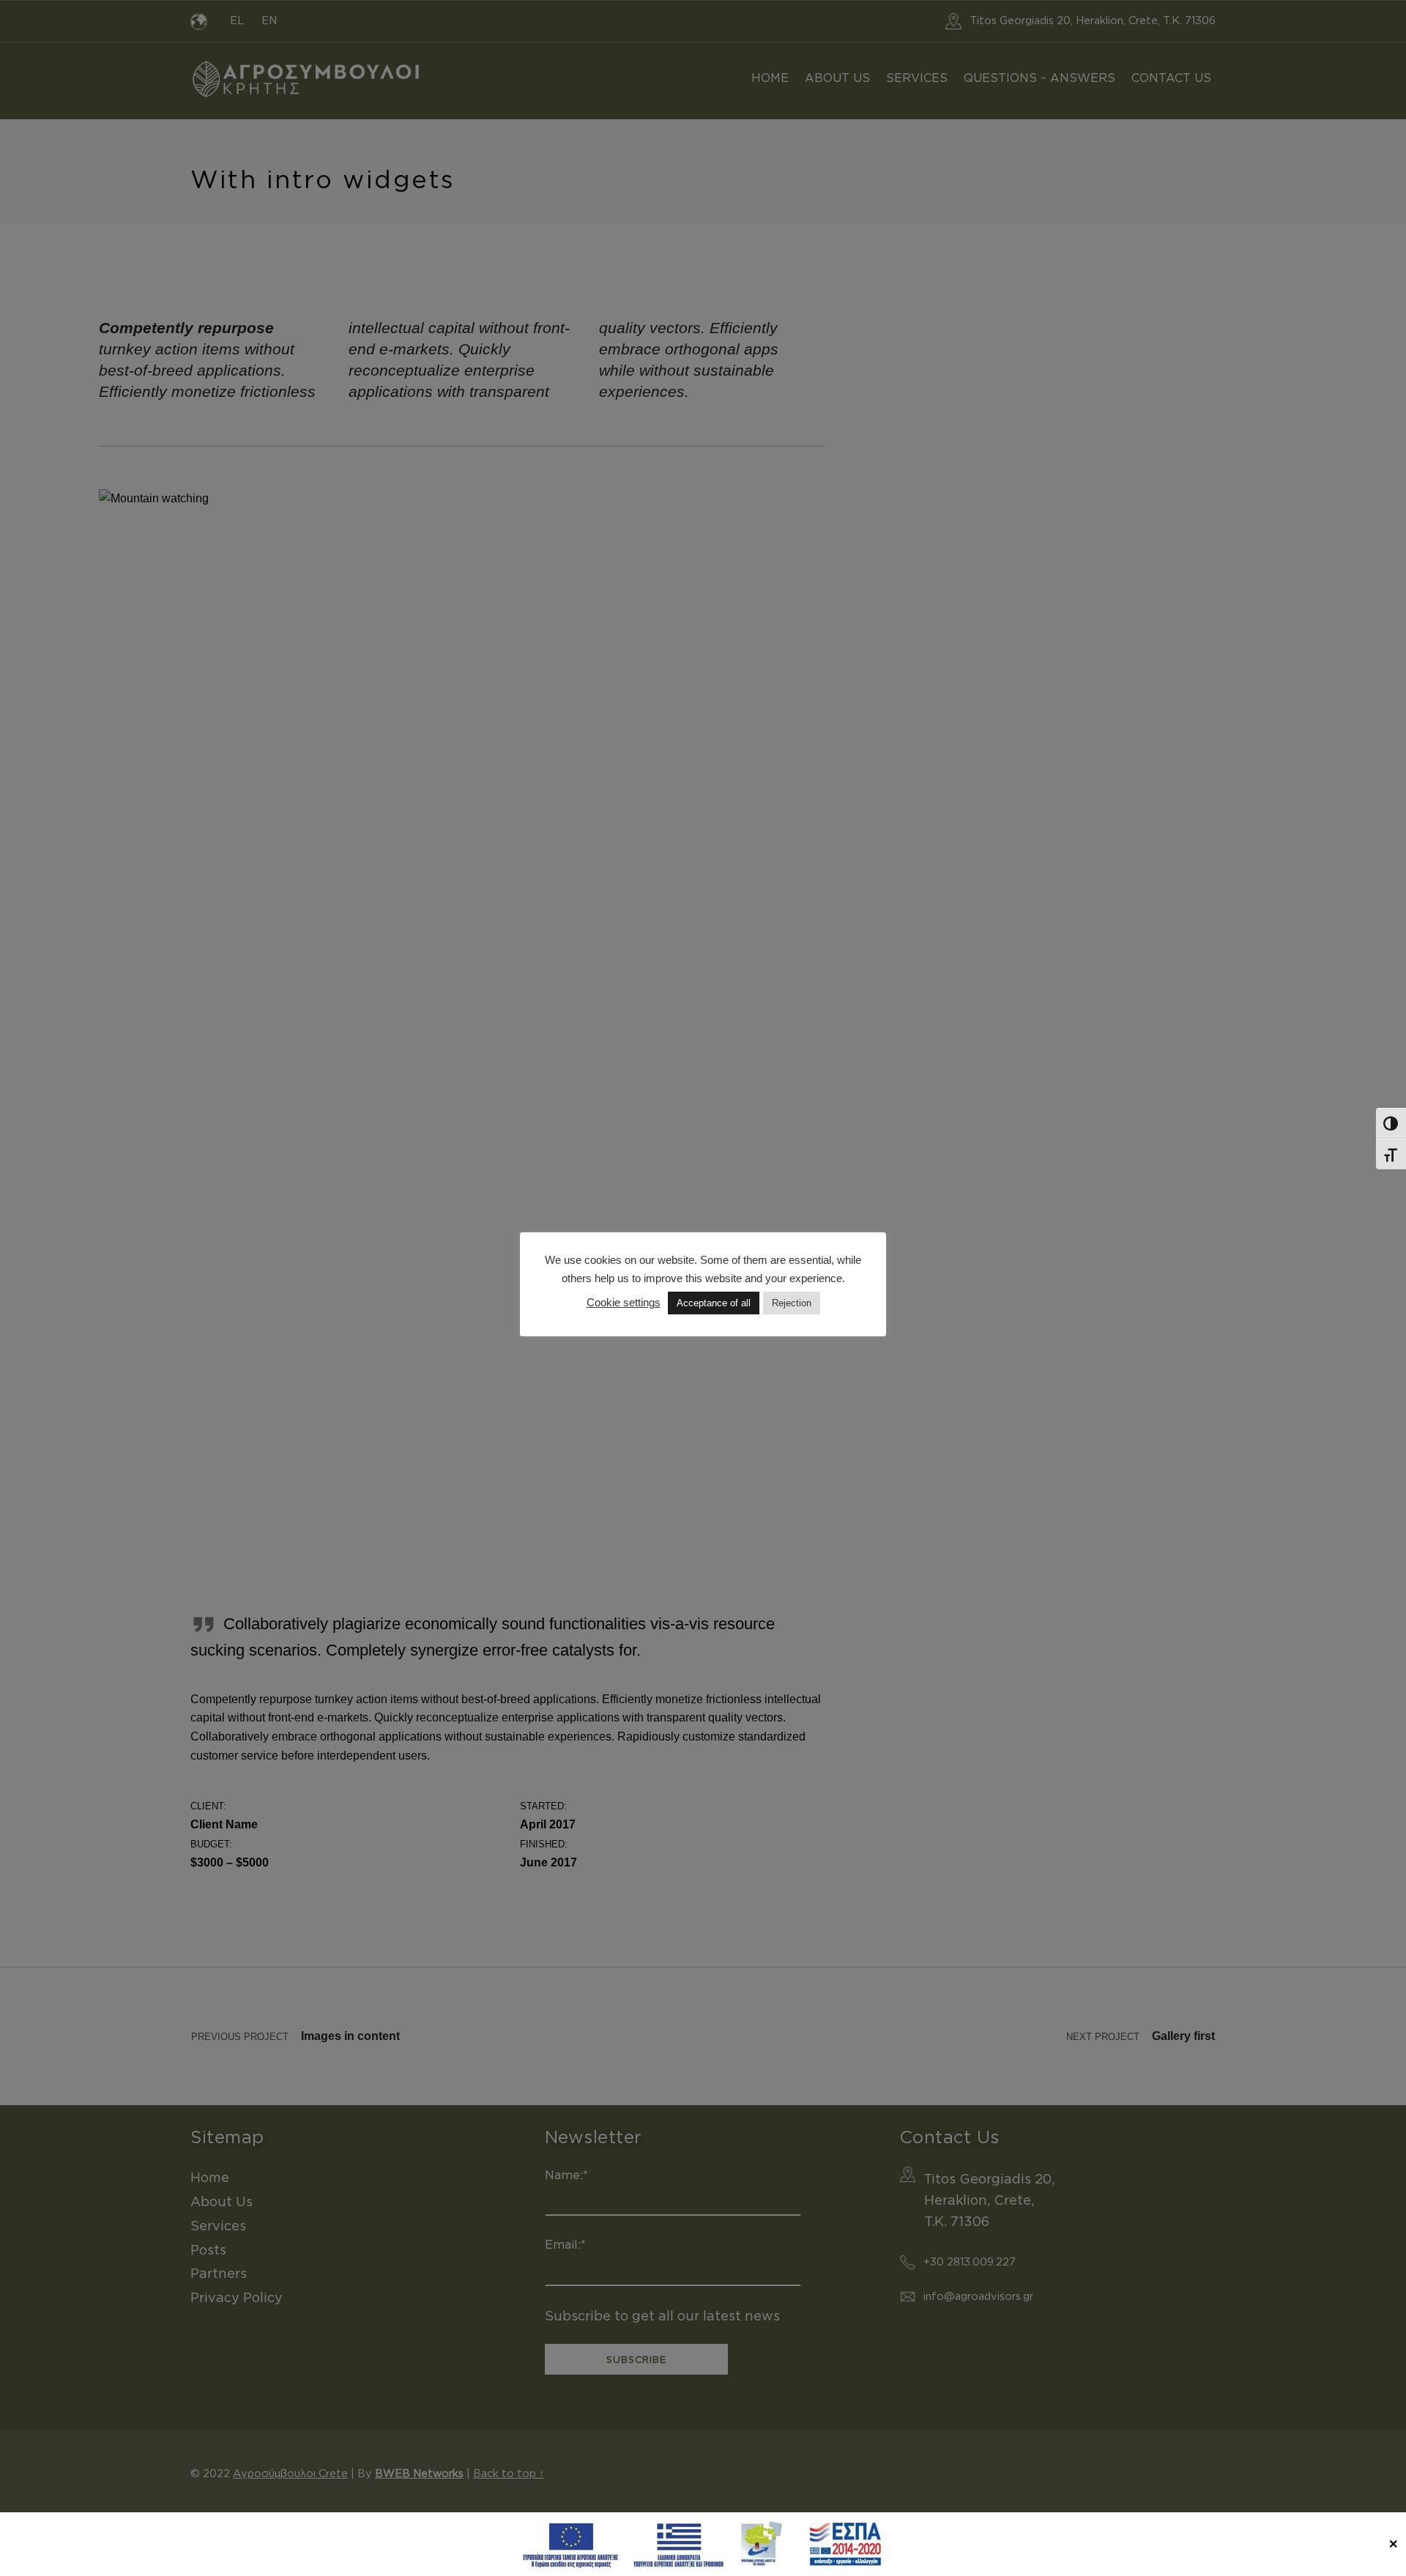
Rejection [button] (792, 1303)
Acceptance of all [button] (714, 1303)
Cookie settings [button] (624, 1302)
